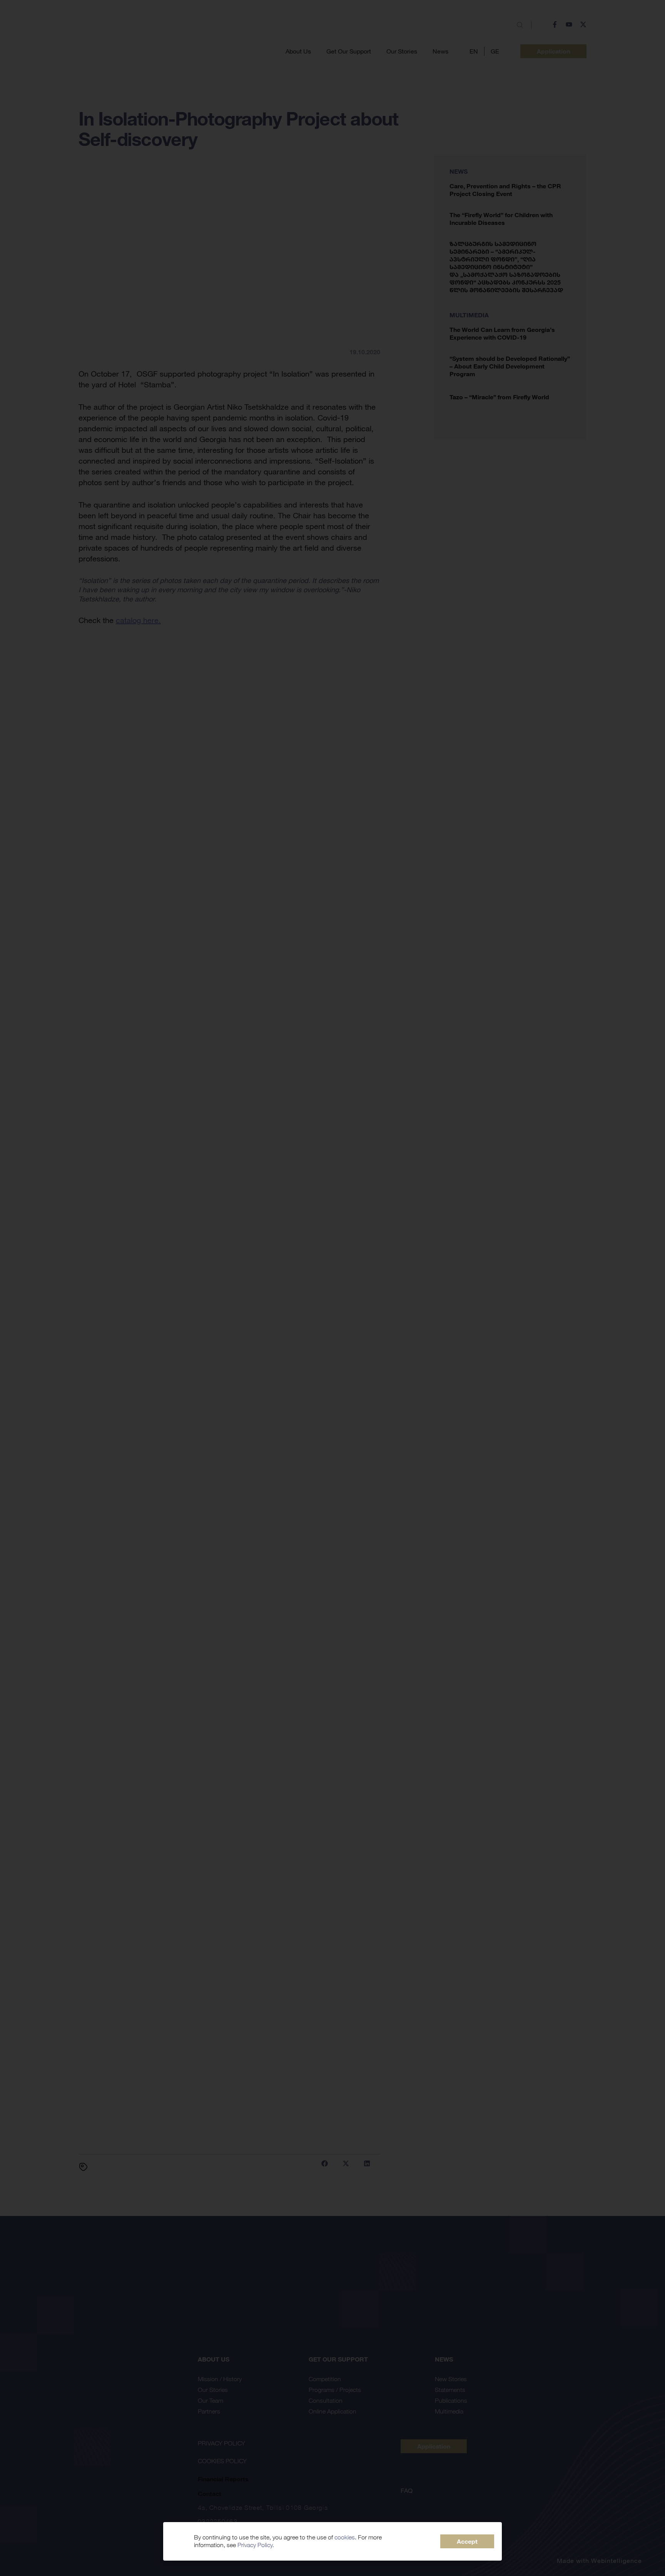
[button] (467, 2541)
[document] (332, 1288)
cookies (345, 2537)
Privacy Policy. (256, 2545)
